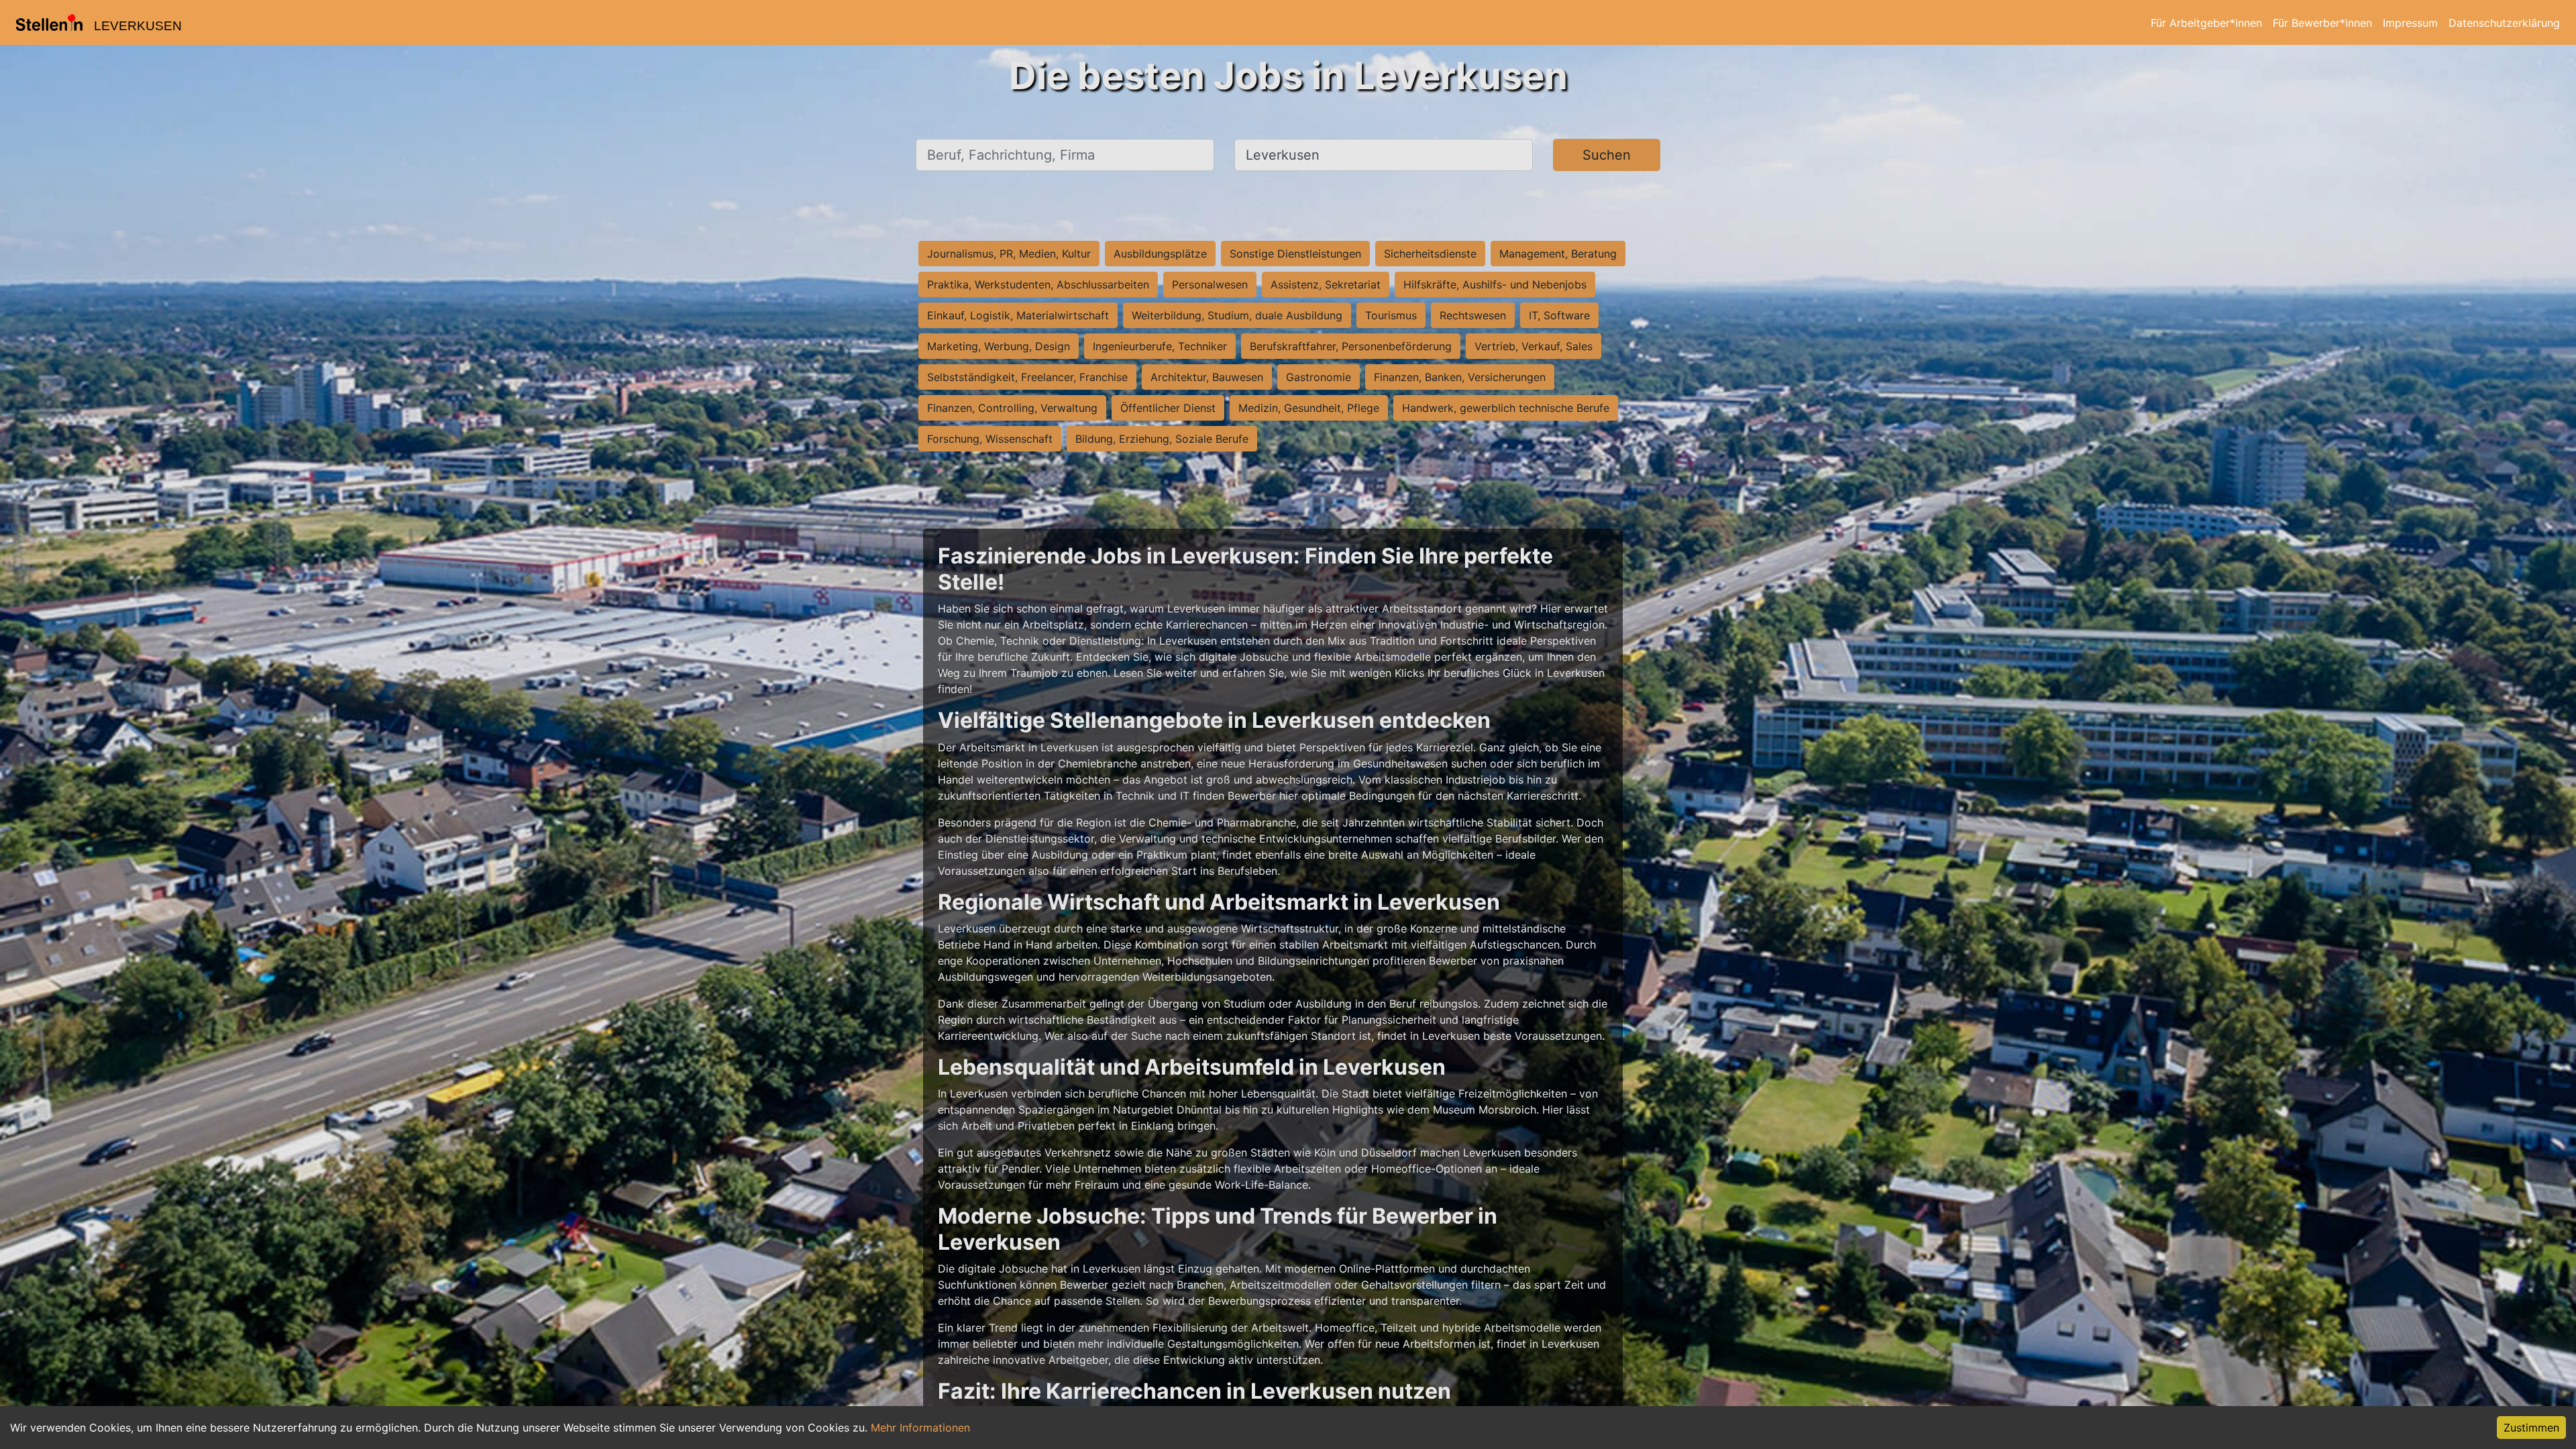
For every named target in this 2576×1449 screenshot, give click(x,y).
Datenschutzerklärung (2504, 23)
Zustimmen (2531, 1428)
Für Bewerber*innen (2322, 23)
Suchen (1607, 155)
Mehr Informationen (920, 1428)
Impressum (2410, 23)
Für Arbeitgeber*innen (2206, 23)
